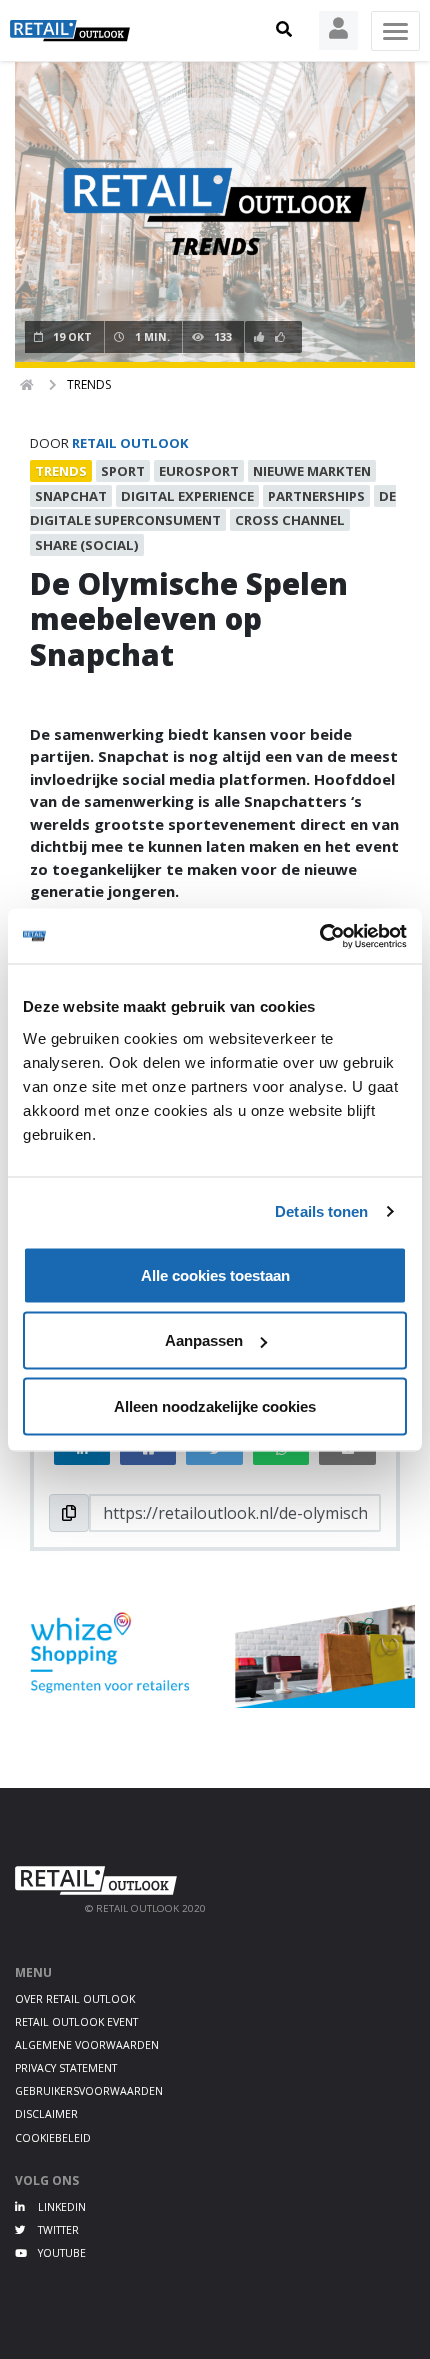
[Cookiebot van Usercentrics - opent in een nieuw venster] (319, 936)
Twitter (57, 2230)
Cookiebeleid (53, 2138)
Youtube (60, 2253)
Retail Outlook (130, 443)
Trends (89, 384)
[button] (284, 30)
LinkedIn (60, 2207)
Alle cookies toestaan (215, 1274)
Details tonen (321, 1211)
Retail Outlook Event (76, 2022)
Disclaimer (46, 2114)
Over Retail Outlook (75, 1999)
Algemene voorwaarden (87, 2045)
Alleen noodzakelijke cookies (215, 1405)
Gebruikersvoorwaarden (89, 2091)
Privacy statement (66, 2068)
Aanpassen (204, 1340)
